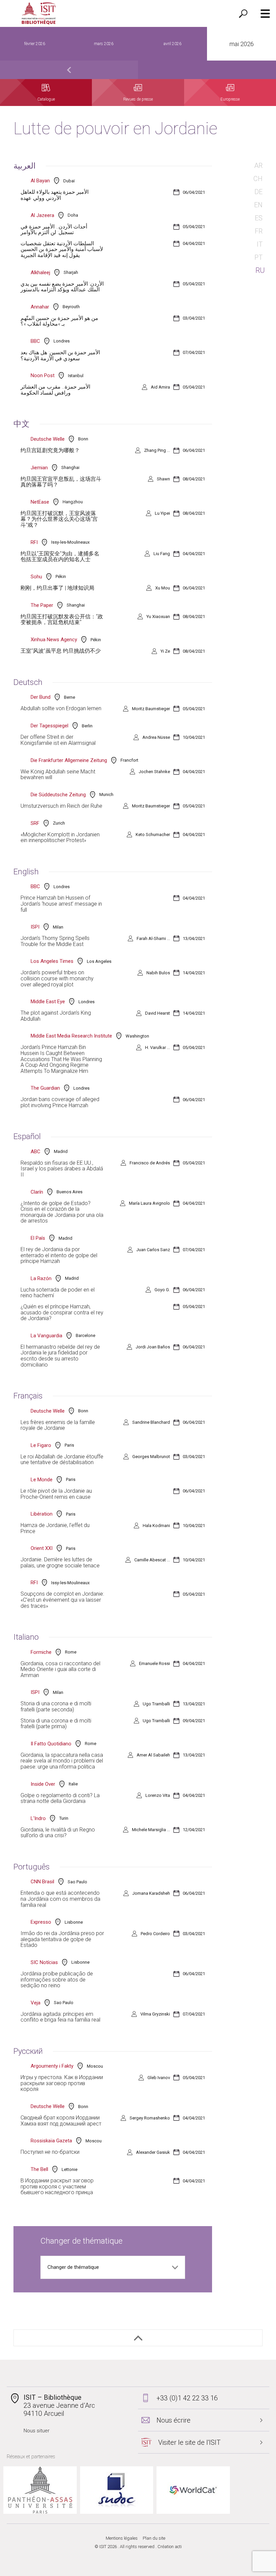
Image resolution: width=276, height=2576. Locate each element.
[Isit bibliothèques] (39, 14)
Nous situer (37, 2431)
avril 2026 (172, 44)
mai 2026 (242, 44)
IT (260, 244)
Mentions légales (122, 2538)
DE (258, 192)
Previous (69, 70)
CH (258, 179)
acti (178, 2547)
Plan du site (154, 2538)
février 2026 (35, 44)
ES (259, 218)
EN (258, 205)
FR (259, 231)
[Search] (243, 13)
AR (258, 166)
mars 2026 (104, 44)
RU (260, 270)
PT (258, 257)
